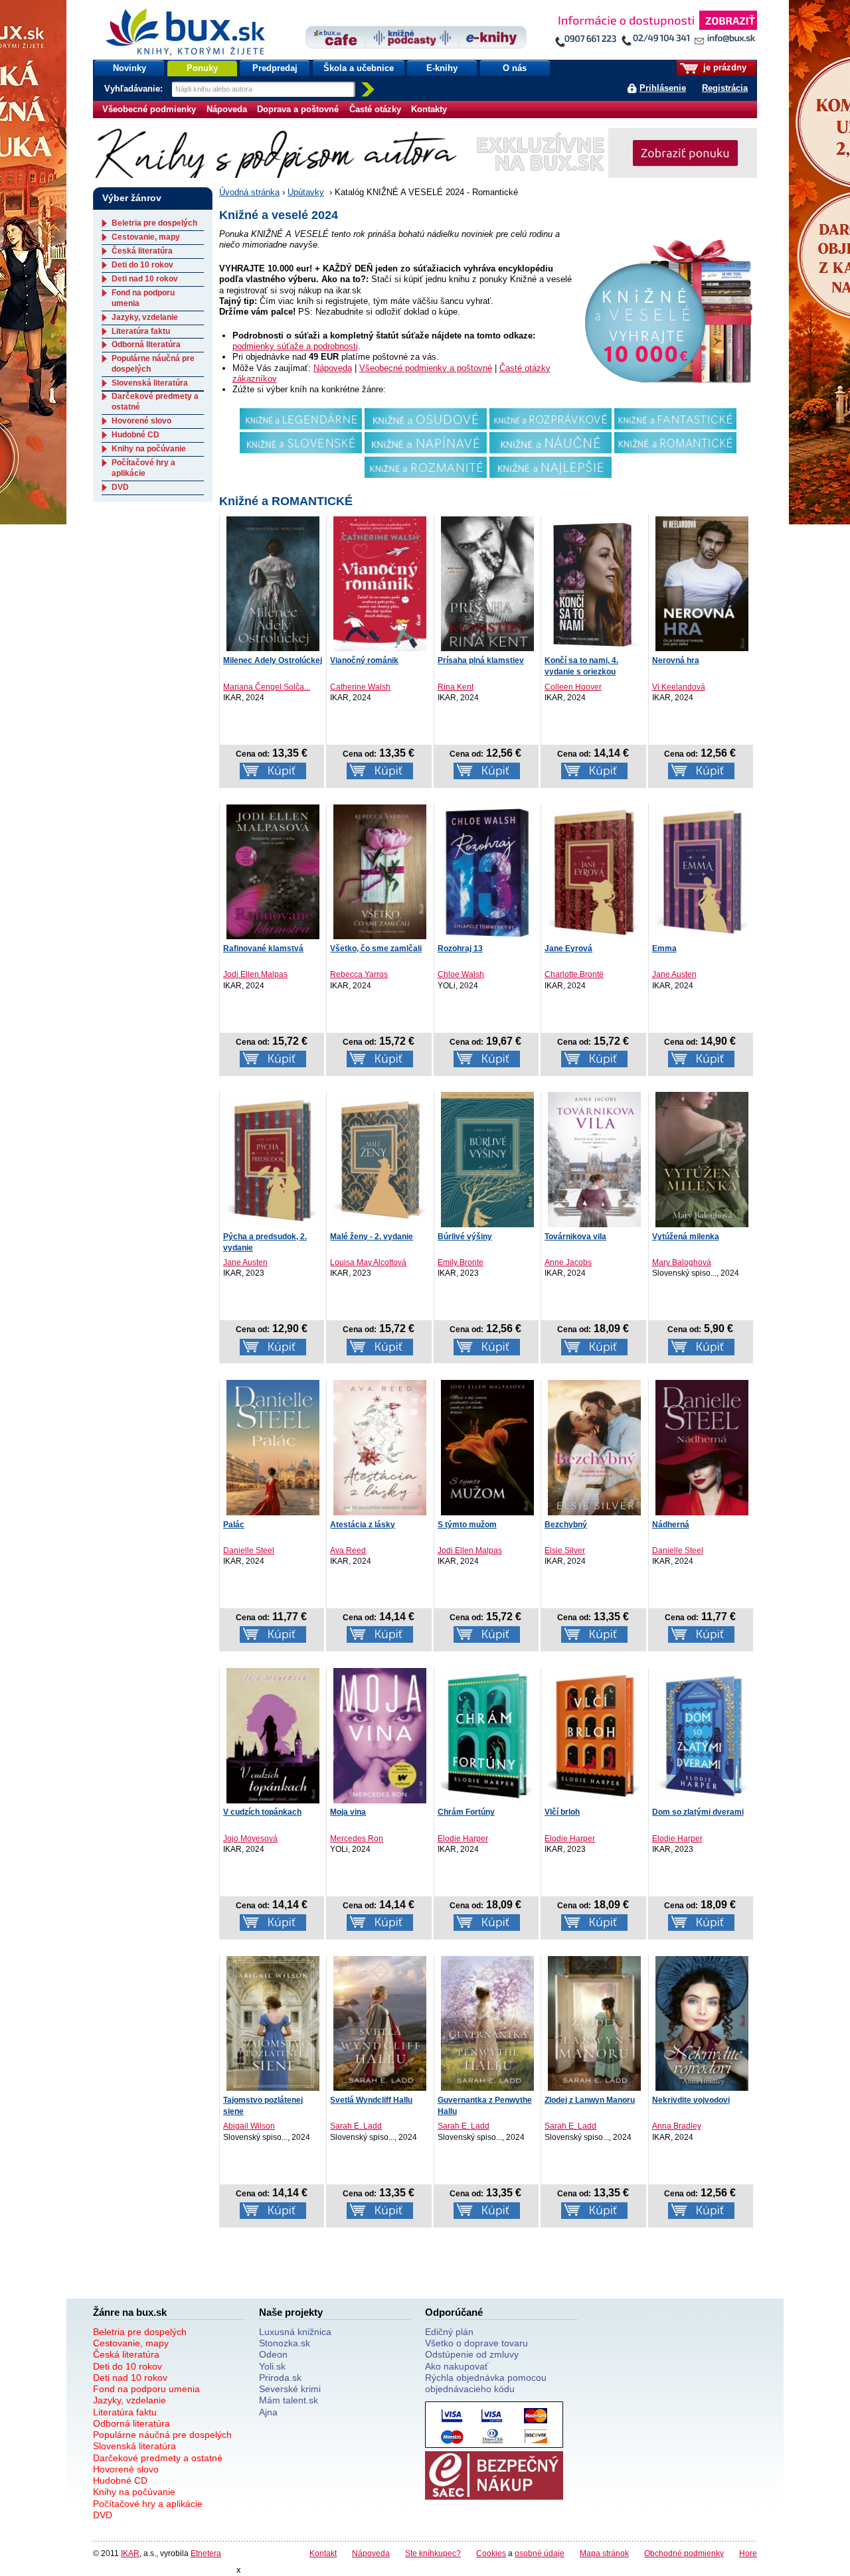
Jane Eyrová (568, 948)
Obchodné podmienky (684, 2553)
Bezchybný (566, 1525)
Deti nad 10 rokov (145, 279)
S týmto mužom (467, 1525)
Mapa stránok (604, 2553)
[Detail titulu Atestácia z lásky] (380, 1448)
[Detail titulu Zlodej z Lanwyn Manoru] (594, 2023)
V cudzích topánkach (262, 1812)
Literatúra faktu (141, 331)
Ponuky (202, 68)
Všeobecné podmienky (149, 109)
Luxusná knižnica (295, 2332)
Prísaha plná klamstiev (481, 660)
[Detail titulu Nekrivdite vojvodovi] (702, 2023)
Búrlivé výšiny (465, 1237)
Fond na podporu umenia (146, 2389)
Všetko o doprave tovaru (476, 2343)
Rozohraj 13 (460, 948)
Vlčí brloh (562, 1812)
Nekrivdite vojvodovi (691, 2100)
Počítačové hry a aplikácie (143, 468)
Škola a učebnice (359, 68)
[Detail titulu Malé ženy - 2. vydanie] (380, 1159)
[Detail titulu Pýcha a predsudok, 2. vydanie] (273, 1159)
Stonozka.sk (285, 2343)
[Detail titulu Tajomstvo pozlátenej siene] (273, 2023)
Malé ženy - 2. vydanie (372, 1237)
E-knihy (442, 68)
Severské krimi (290, 2389)
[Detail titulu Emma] (702, 871)
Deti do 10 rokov (142, 265)
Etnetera (206, 2553)
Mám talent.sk (289, 2400)
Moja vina (348, 1812)
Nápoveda (227, 109)
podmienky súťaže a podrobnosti (295, 346)
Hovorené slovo (141, 421)
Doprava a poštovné (298, 109)
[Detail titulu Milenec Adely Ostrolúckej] (273, 583)
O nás (515, 68)
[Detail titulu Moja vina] (380, 1736)
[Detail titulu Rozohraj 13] (487, 871)
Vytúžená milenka (686, 1237)
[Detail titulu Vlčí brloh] (594, 1735)
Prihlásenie (663, 88)
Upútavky (306, 192)
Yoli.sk (272, 2366)
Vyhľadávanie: (135, 89)
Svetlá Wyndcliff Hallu (371, 2100)
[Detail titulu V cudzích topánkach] (273, 1736)
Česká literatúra (142, 251)
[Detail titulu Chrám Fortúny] (487, 1735)
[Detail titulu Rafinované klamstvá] (273, 871)
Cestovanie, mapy (146, 237)
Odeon (273, 2354)
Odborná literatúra (146, 344)
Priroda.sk (280, 2378)
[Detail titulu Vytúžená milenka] (702, 1160)
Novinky (129, 68)
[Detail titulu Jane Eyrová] (594, 871)
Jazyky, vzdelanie (145, 317)
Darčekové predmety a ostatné (158, 2458)
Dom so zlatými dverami (698, 1812)
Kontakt (323, 2553)
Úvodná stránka (249, 192)
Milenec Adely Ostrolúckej (273, 660)
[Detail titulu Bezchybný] (594, 1448)
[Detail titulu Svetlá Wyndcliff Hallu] (380, 2023)
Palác (234, 1525)
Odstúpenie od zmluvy (472, 2354)
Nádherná (671, 1525)
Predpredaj (275, 68)
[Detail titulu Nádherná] (702, 1448)
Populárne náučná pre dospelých (162, 2435)
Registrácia (725, 88)
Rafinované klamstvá (263, 948)
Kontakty (429, 109)
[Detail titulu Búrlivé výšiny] (487, 1160)
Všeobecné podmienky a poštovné (426, 368)
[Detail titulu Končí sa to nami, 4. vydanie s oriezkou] (594, 583)
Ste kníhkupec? (433, 2553)
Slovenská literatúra (150, 383)
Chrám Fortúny (466, 1812)
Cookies (491, 2553)
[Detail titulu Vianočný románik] (380, 583)
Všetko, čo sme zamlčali (376, 948)
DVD (120, 487)
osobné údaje (540, 2553)
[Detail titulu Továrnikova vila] (594, 1160)
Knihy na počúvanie (149, 449)
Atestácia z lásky (363, 1525)
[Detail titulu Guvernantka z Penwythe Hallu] (487, 2023)
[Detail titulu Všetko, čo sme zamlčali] (380, 871)
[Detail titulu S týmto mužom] (487, 1448)
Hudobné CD (135, 435)
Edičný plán (449, 2332)
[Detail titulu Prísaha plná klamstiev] (487, 583)
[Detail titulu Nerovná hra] (702, 583)
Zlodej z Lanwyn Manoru (590, 2100)
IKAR (130, 2553)
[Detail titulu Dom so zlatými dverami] (702, 1735)
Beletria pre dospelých (154, 223)
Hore (748, 2553)
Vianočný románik (364, 660)
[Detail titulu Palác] (273, 1448)
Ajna (268, 2412)
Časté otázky (375, 109)
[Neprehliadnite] (655, 32)
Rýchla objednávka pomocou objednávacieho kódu (486, 2383)
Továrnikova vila (575, 1237)
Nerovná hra (676, 660)
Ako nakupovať (457, 2366)
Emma (664, 948)
